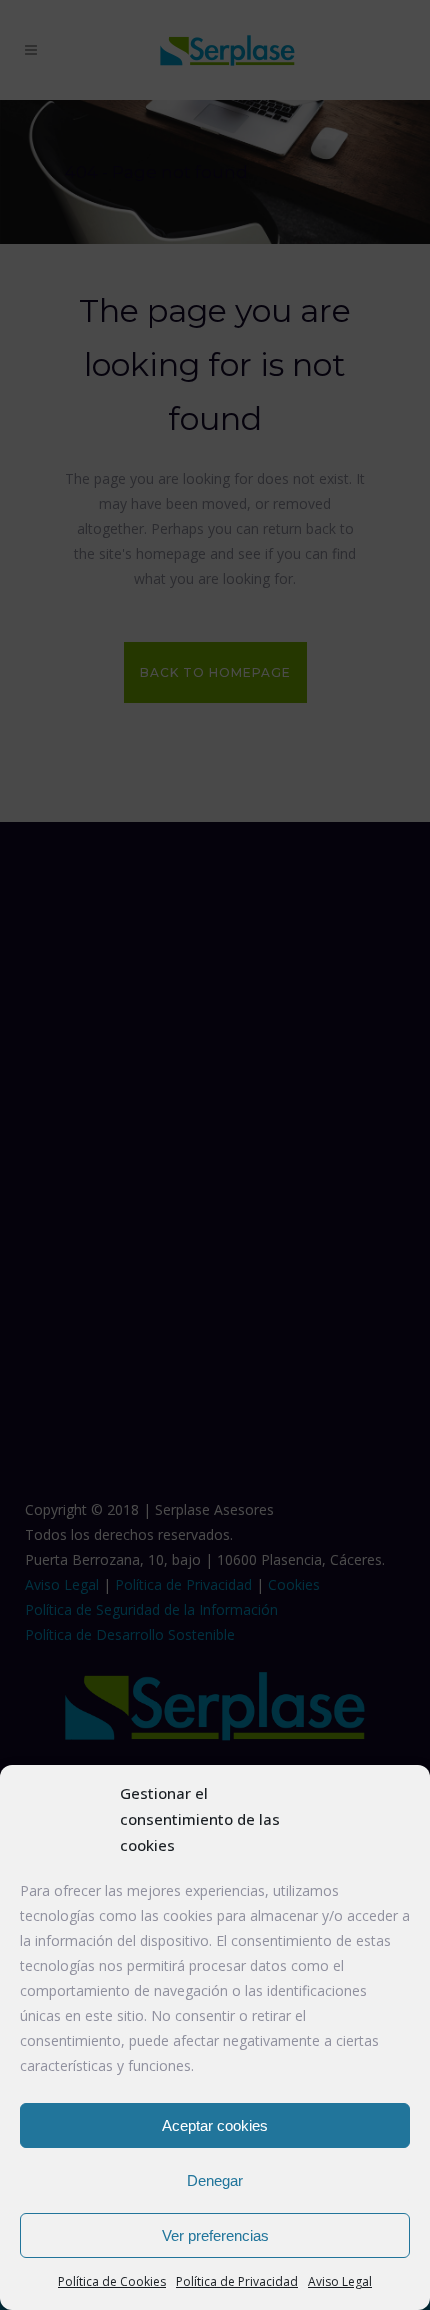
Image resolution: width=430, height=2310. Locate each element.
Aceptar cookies (215, 2125)
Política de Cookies (112, 2281)
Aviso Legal (340, 2281)
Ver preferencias (215, 2235)
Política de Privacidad (237, 2281)
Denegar (215, 2180)
